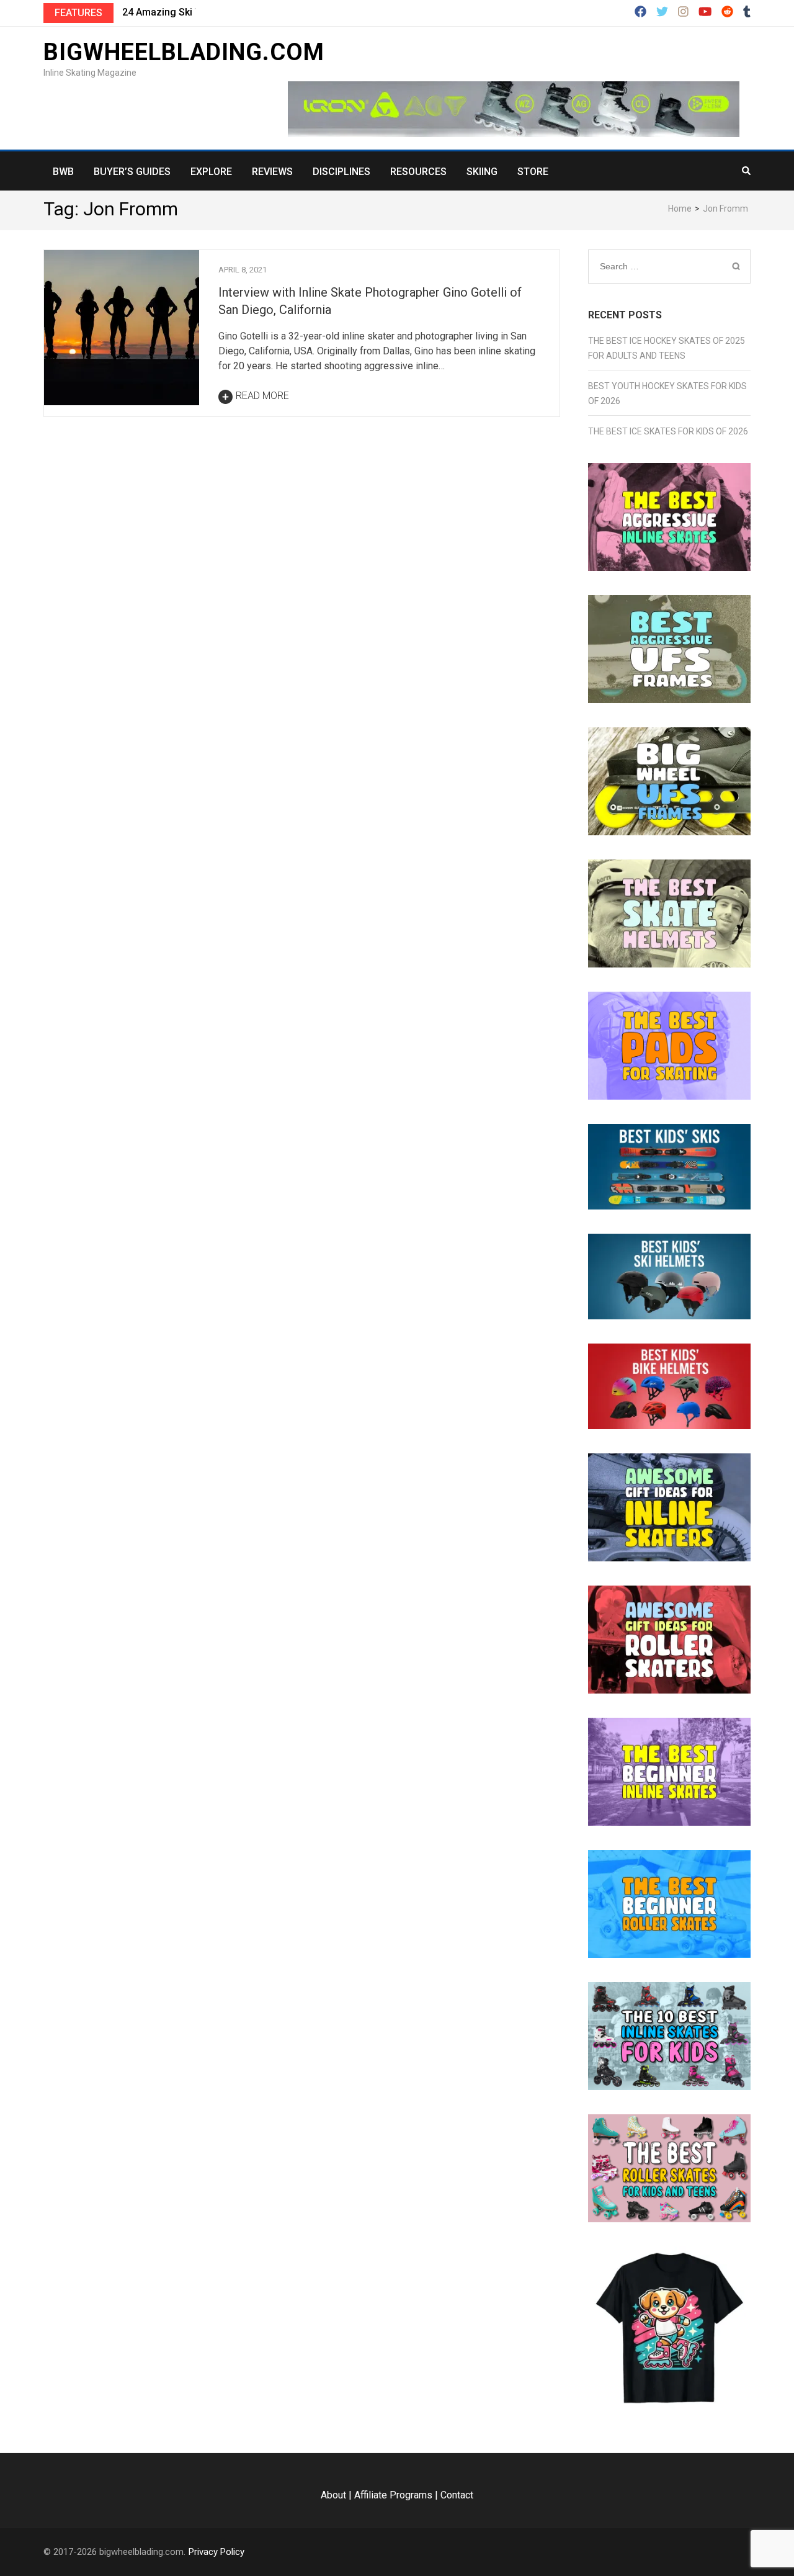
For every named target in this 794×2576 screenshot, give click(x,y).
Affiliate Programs (393, 2495)
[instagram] (683, 12)
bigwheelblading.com (184, 52)
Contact (457, 2495)
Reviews (272, 172)
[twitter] (662, 12)
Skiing (482, 172)
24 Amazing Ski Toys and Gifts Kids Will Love (225, 12)
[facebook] (640, 12)
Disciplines (341, 172)
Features (78, 13)
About (333, 2495)
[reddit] (727, 12)
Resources (418, 172)
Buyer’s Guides (132, 172)
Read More (262, 396)
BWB (63, 172)
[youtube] (705, 12)
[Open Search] (746, 171)
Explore (211, 172)
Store (533, 172)
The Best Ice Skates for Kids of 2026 (668, 431)
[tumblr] (747, 12)
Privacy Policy (216, 2552)
